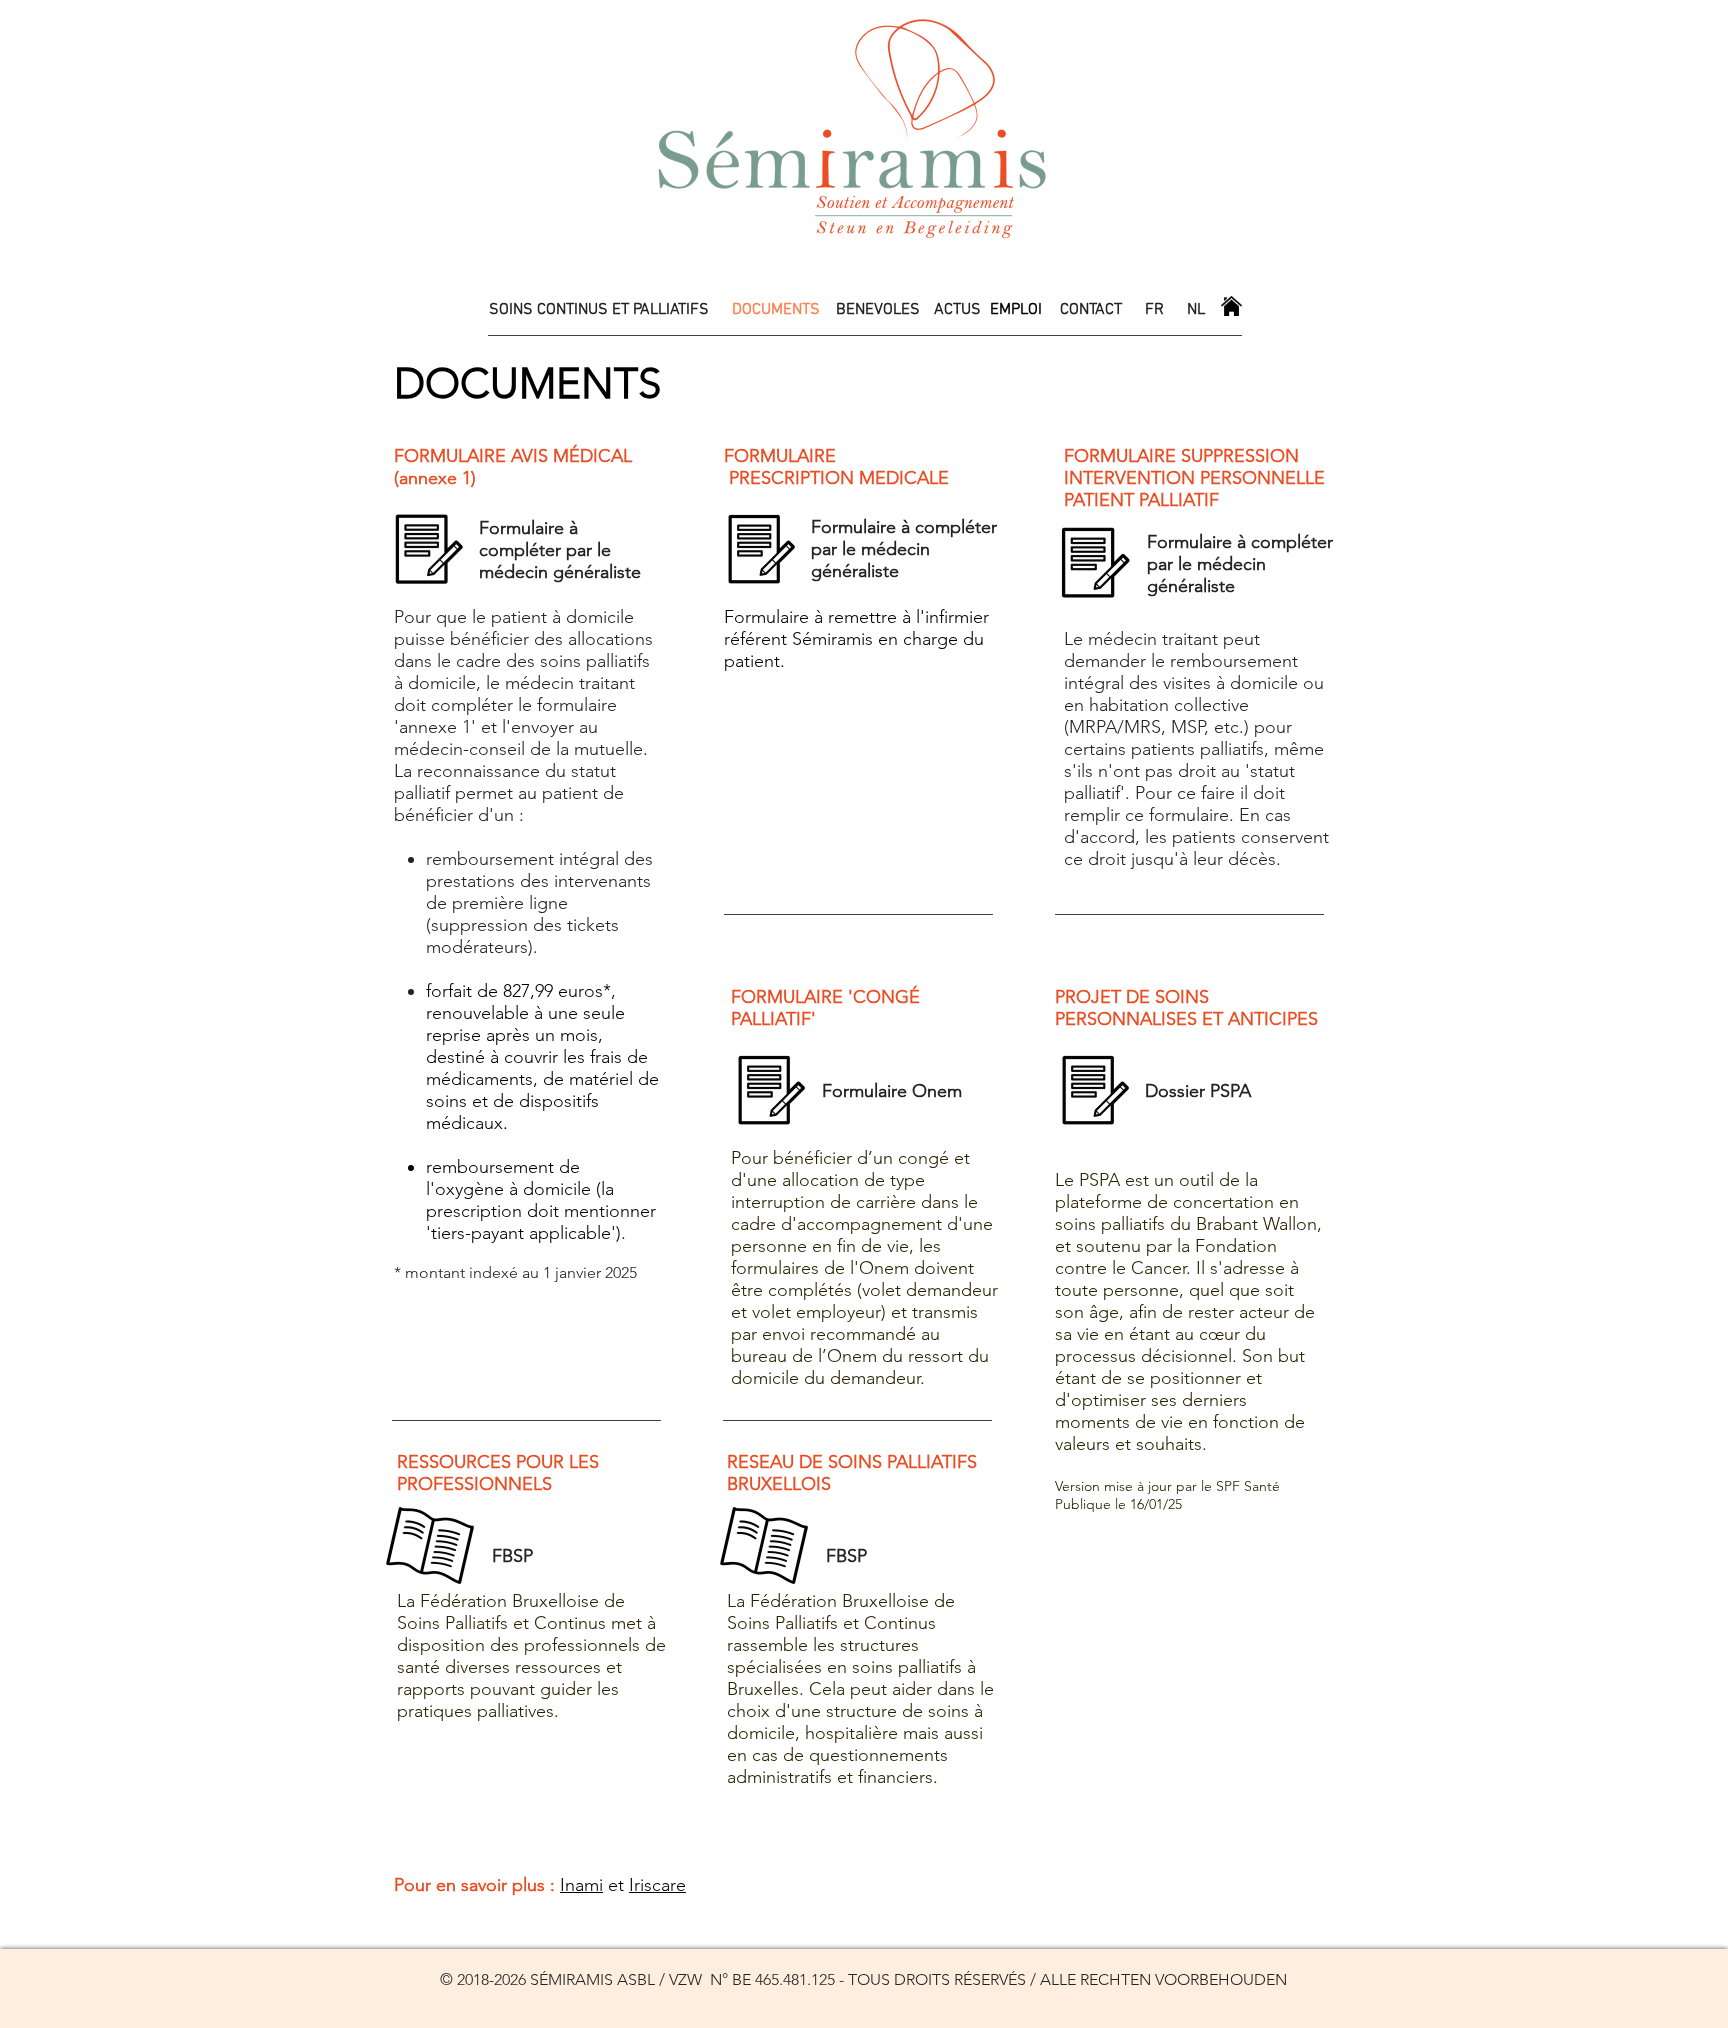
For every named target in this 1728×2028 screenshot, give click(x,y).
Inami (581, 1885)
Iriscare (657, 1885)
